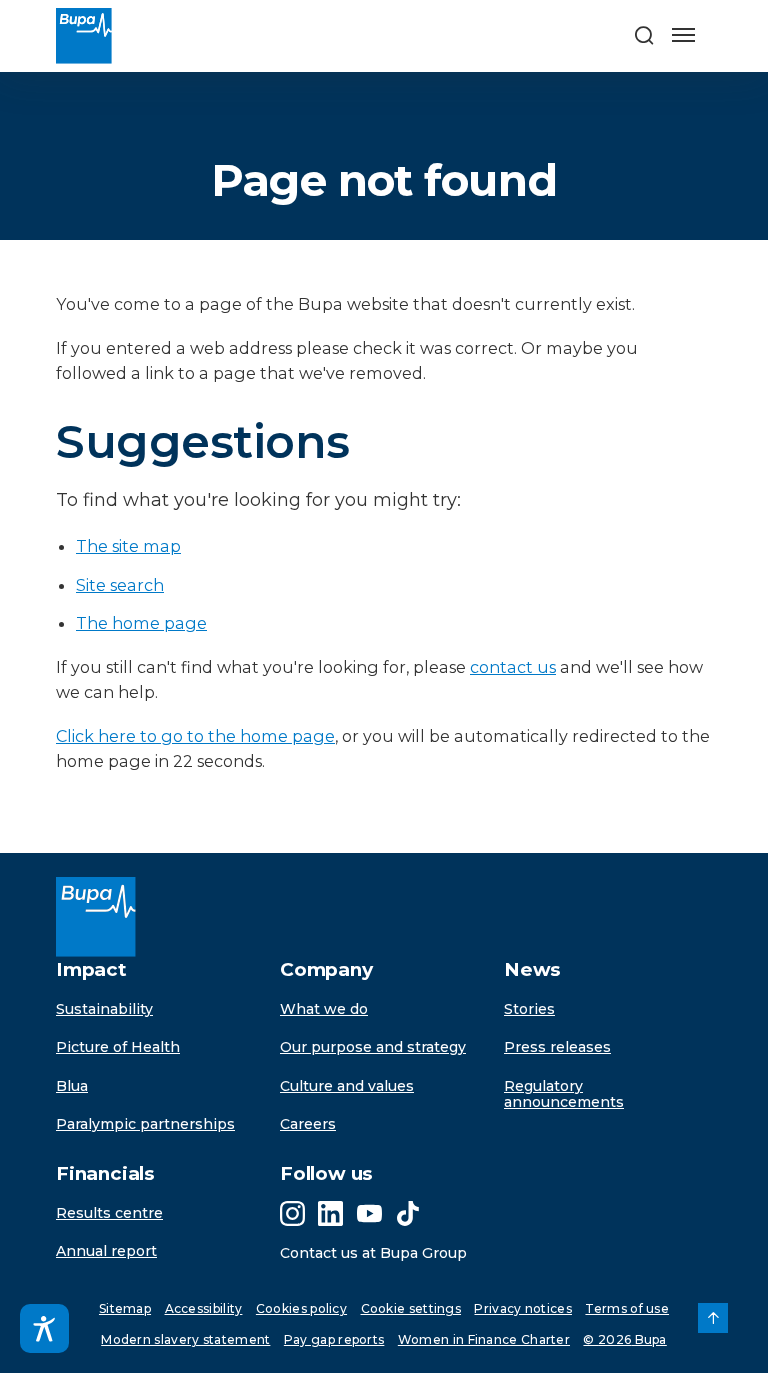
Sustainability (104, 1009)
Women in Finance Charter (484, 1339)
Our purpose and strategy (373, 1047)
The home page (141, 623)
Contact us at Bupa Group (373, 1253)
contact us (513, 667)
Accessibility (204, 1308)
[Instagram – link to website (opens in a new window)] (292, 1213)
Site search (120, 585)
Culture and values (347, 1086)
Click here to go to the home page (195, 736)
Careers (308, 1124)
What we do (324, 1009)
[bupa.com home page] (76, 36)
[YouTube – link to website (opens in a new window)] (369, 1213)
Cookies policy (301, 1308)
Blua (72, 1086)
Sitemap (125, 1308)
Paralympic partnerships (145, 1124)
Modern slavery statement (185, 1339)
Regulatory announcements (564, 1094)
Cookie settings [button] (411, 1308)
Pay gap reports (334, 1339)
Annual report (106, 1251)
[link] (713, 1318)
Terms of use (627, 1308)
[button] (644, 36)
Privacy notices (523, 1308)
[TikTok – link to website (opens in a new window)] (407, 1213)
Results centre (109, 1213)
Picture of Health (118, 1047)
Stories (529, 1009)
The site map (128, 546)
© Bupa (624, 1339)
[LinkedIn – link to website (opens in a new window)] (330, 1213)
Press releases (557, 1047)
